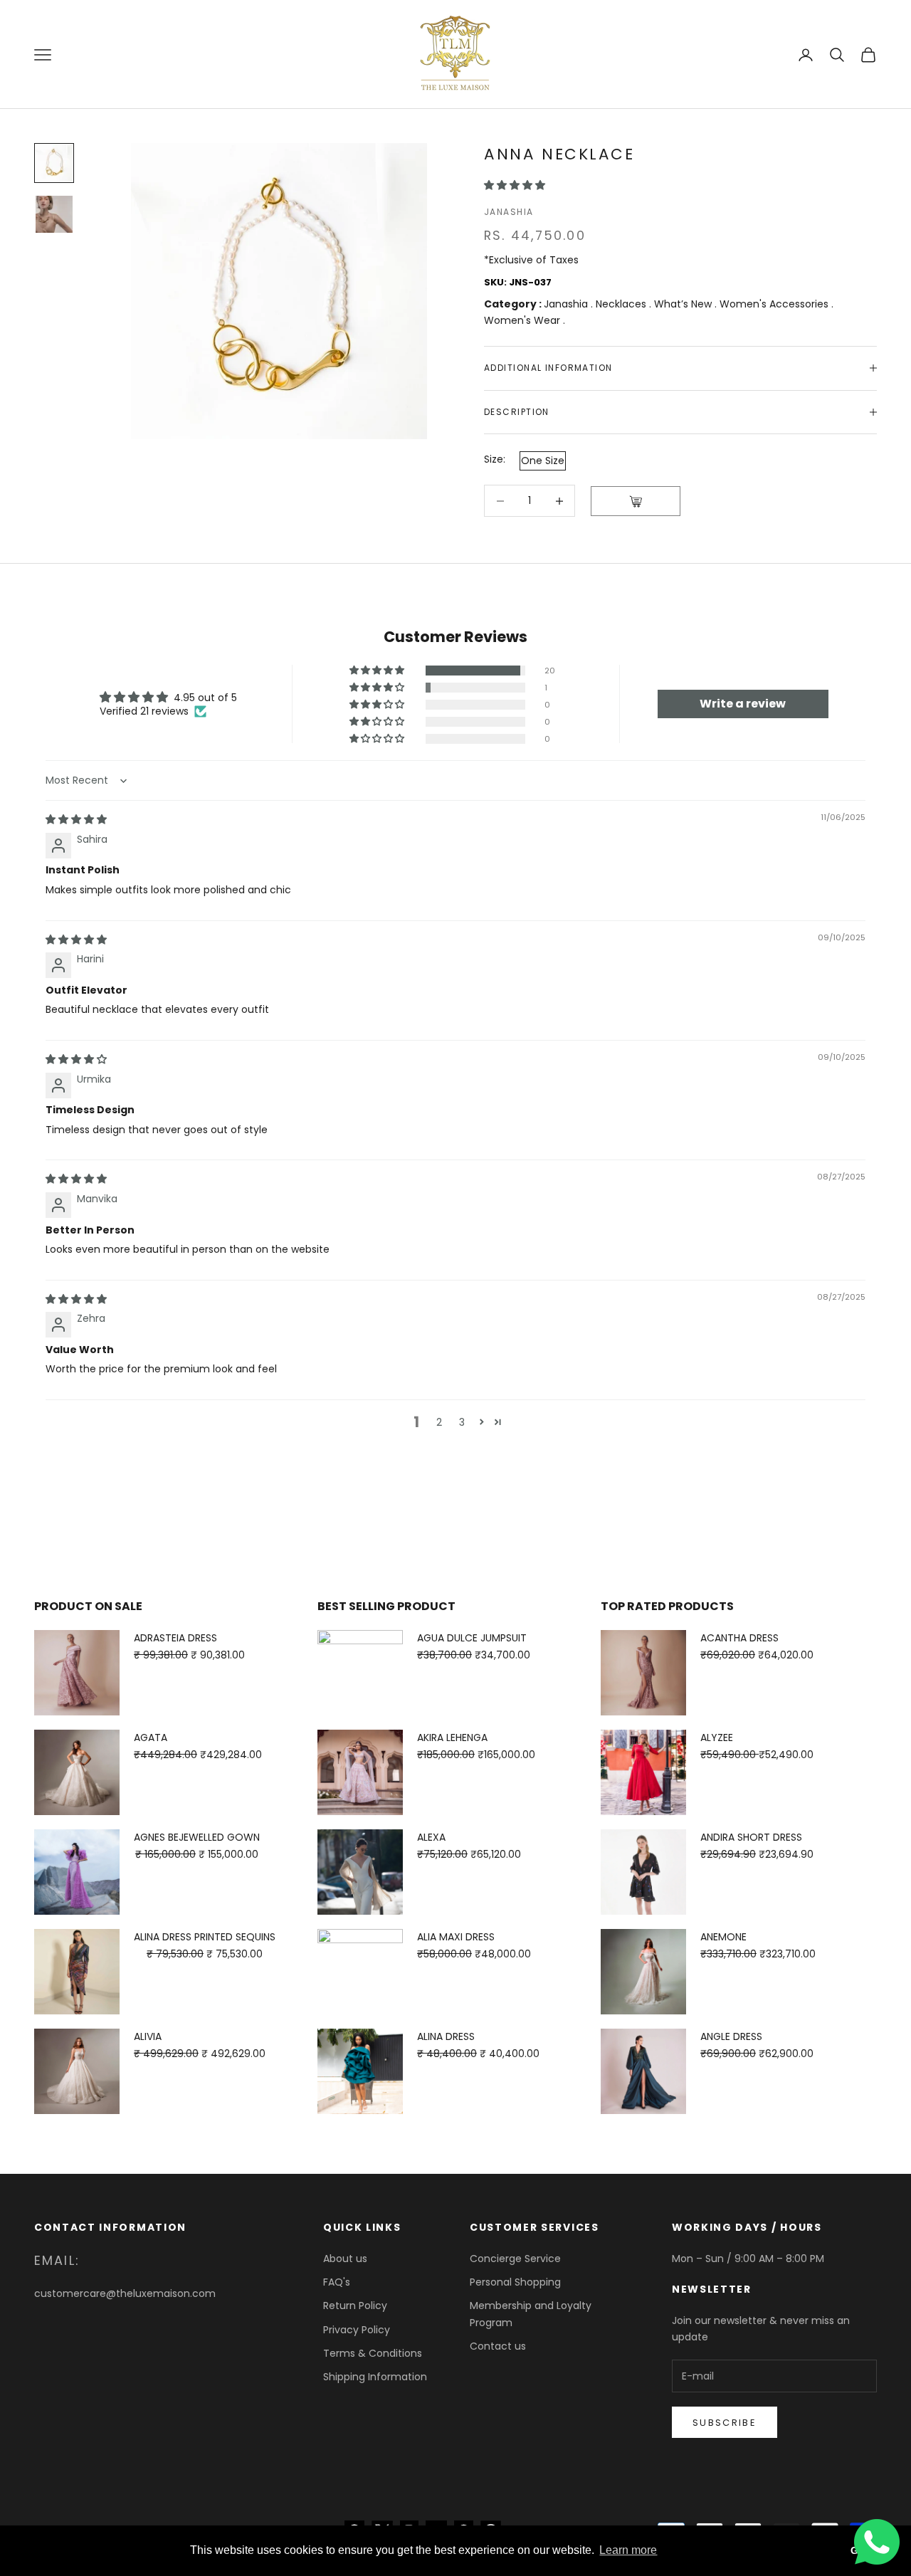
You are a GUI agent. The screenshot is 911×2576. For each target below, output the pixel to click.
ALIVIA (148, 2036)
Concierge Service (515, 2259)
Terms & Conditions (373, 2353)
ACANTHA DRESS (739, 1638)
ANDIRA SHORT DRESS (751, 1837)
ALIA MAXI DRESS (456, 1937)
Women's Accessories (775, 304)
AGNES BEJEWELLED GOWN (197, 1837)
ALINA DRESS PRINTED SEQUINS (205, 1937)
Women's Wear (523, 320)
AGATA (151, 1738)
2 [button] (439, 1422)
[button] (515, 185)
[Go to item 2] (54, 214)
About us (345, 2259)
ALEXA (431, 1837)
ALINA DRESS (446, 2036)
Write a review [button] (743, 704)
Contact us (498, 2346)
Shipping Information (375, 2377)
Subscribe (725, 2423)
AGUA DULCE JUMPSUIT (472, 1638)
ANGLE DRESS (731, 2036)
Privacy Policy (357, 2330)
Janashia (509, 212)
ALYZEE (717, 1738)
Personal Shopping (515, 2282)
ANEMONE (723, 1937)
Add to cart (636, 501)
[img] (76, 819)
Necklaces (622, 304)
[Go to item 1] (54, 163)
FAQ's (337, 2282)
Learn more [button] (628, 2550)
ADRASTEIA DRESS (175, 1638)
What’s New (684, 304)
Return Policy (355, 2306)
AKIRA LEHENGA (452, 1738)
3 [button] (462, 1422)
